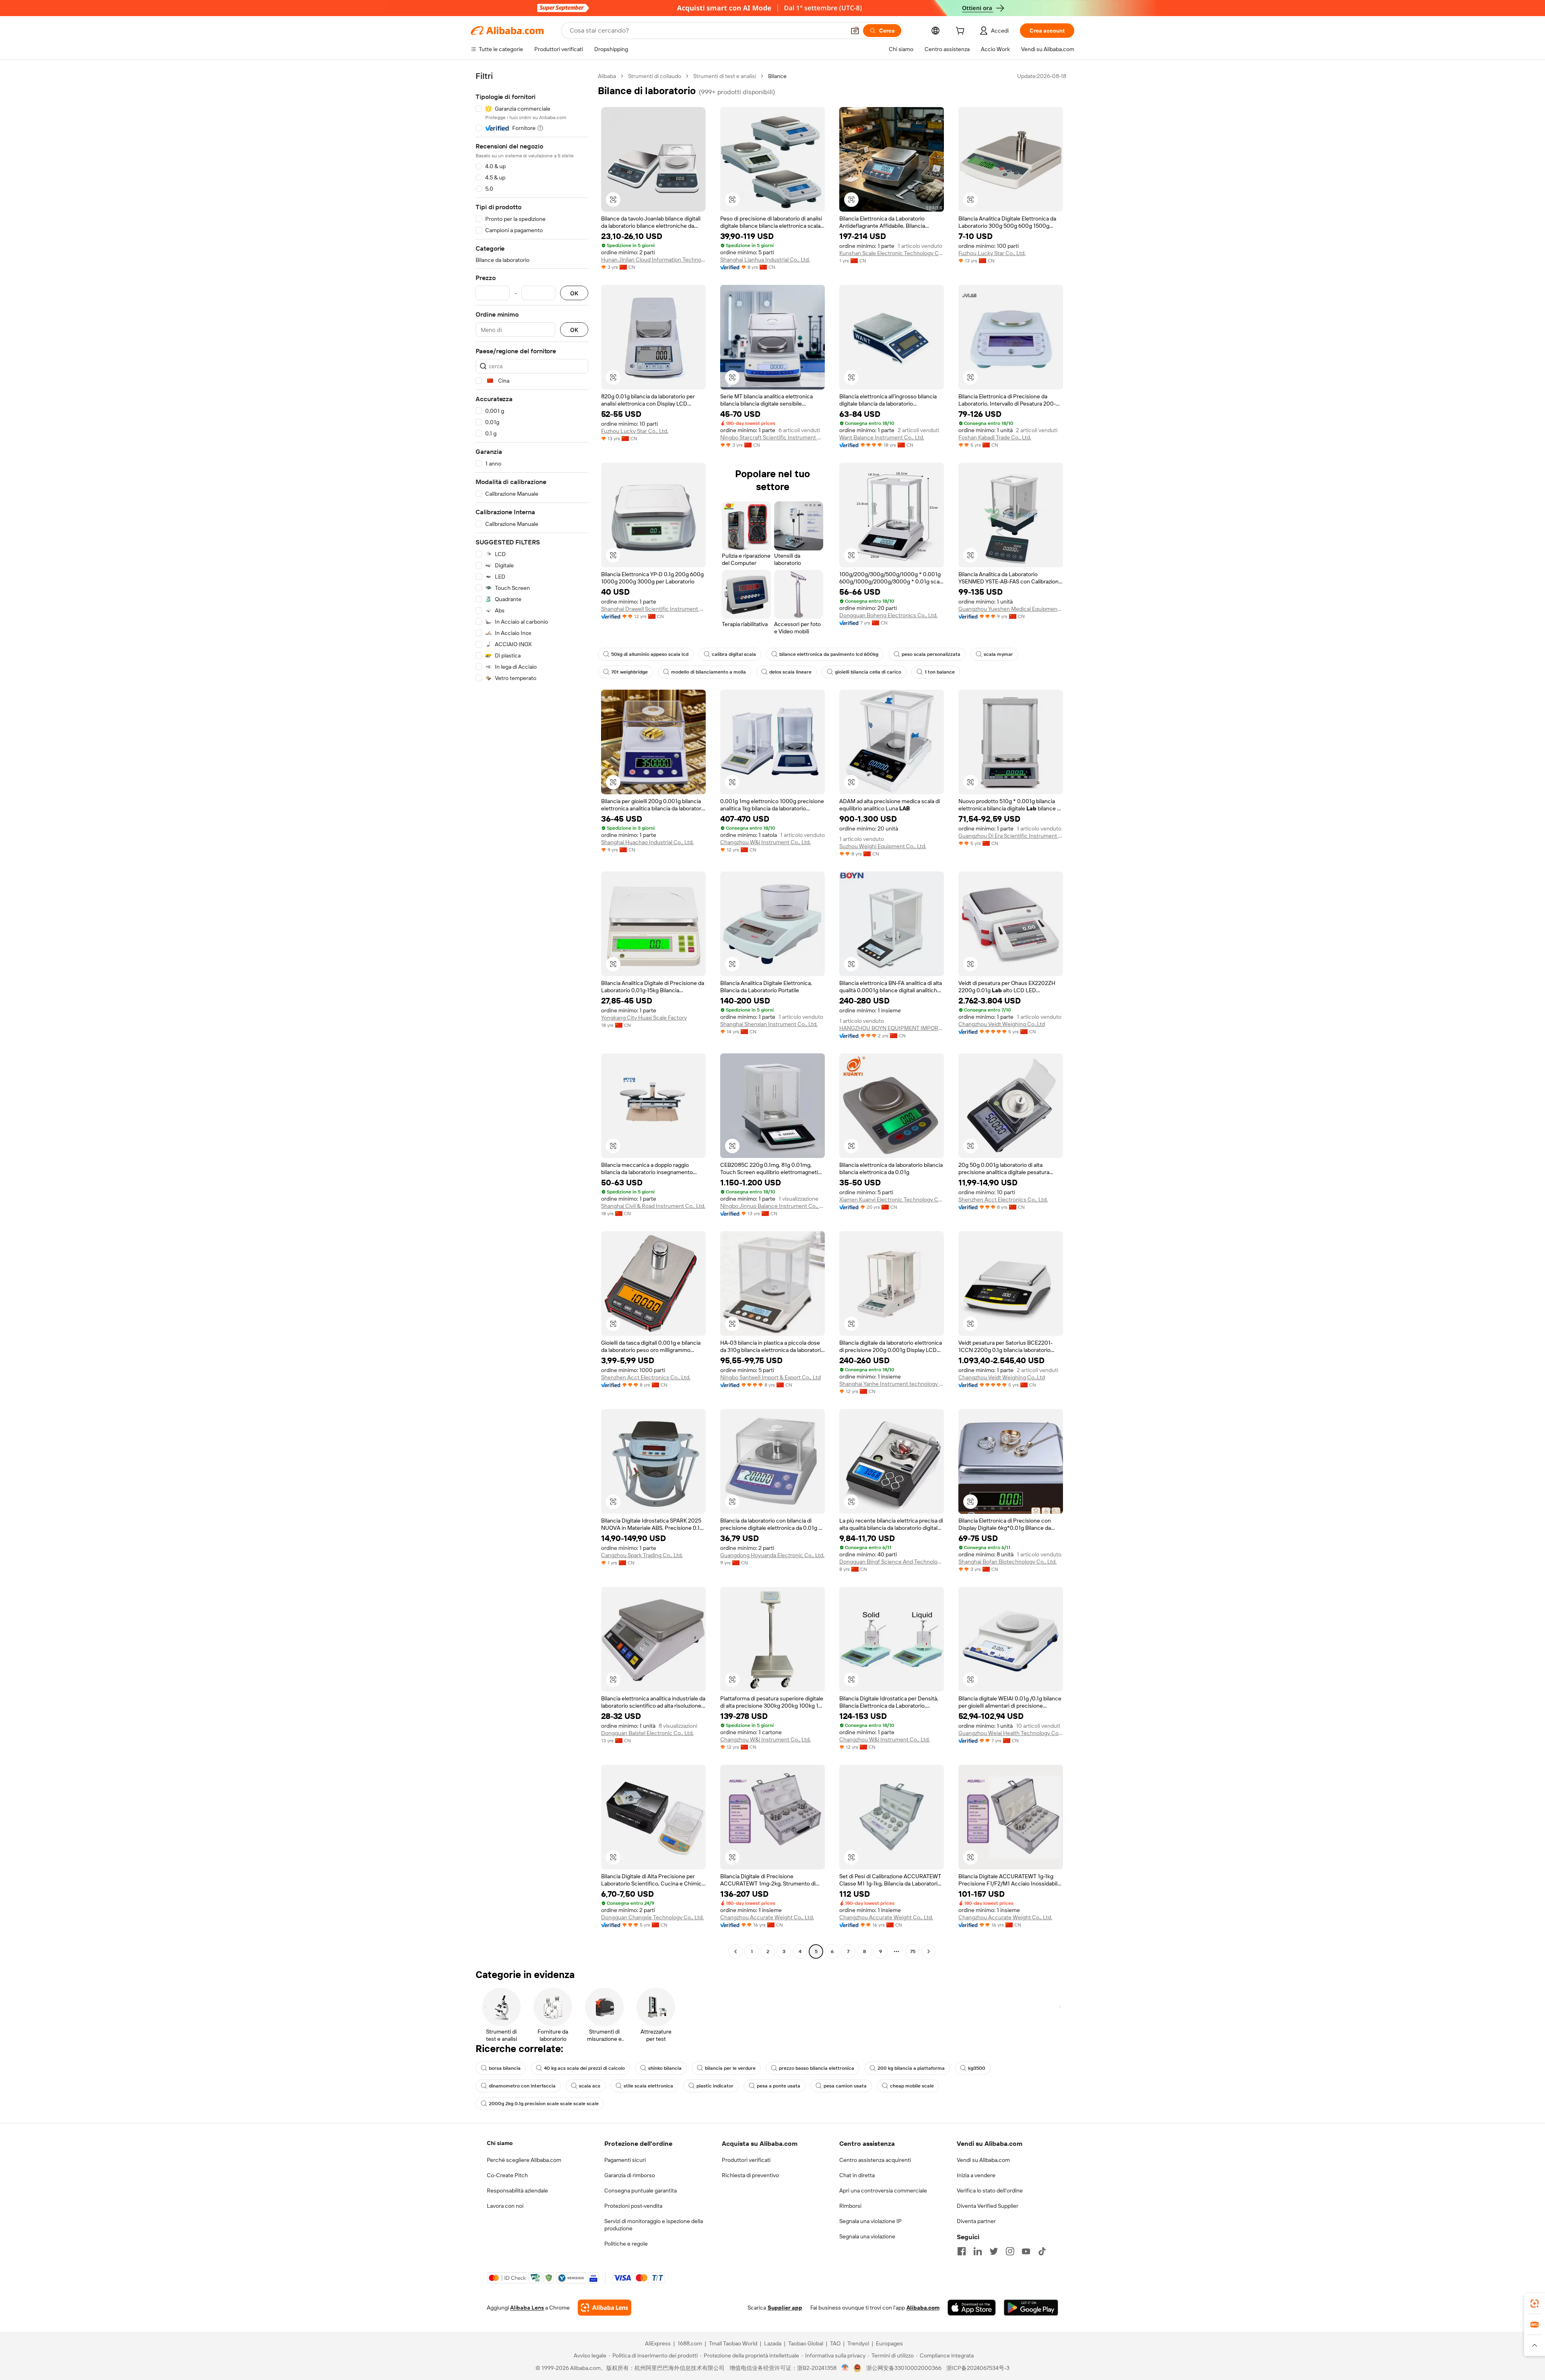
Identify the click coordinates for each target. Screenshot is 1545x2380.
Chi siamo (500, 2143)
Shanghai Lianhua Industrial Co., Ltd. (765, 260)
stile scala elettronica (648, 2086)
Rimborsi (850, 2206)
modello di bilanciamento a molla (709, 672)
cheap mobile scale (912, 2086)
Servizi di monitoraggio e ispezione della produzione (654, 2225)
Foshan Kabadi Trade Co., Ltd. (995, 437)
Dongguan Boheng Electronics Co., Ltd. (888, 615)
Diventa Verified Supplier (988, 2206)
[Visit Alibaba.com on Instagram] (1010, 2251)
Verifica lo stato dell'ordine (990, 2190)
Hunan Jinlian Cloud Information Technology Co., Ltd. (653, 260)
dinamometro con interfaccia (522, 2086)
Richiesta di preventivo (750, 2175)
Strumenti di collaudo (655, 76)
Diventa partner (976, 2221)
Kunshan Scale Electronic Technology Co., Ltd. (892, 253)
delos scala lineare (790, 672)
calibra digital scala (734, 654)
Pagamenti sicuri (625, 2160)
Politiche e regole (626, 2244)
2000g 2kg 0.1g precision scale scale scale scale (544, 2104)
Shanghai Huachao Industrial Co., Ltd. (647, 842)
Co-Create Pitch (507, 2175)
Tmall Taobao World (733, 2343)
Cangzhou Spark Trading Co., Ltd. (642, 1555)
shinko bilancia (665, 2068)
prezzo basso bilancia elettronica (817, 2068)
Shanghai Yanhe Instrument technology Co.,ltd (892, 1384)
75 (913, 1951)
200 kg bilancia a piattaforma (911, 2068)
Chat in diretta (857, 2175)
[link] (1535, 2304)
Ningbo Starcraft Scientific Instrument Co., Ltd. (772, 437)
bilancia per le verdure (730, 2068)
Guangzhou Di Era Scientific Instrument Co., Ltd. (1011, 836)
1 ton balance (940, 672)
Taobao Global (806, 2343)
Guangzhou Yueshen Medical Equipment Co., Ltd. (1011, 609)
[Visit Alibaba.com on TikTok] (1042, 2251)
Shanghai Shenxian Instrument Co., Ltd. (769, 1024)
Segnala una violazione (867, 2236)
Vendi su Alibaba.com (983, 2160)
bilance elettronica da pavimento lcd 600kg (829, 654)
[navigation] (532, 1015)
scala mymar (998, 654)
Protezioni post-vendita (633, 2206)
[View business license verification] (845, 2368)
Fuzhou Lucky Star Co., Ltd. (992, 253)
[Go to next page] (929, 1951)
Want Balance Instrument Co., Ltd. (882, 437)
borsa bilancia (505, 2068)
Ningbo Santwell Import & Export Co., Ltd (770, 1377)
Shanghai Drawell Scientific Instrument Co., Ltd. (653, 609)
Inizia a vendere (976, 2175)
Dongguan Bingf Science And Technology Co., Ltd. (892, 1562)
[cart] (962, 32)
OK (574, 293)
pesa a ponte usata (779, 2086)
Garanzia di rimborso (630, 2175)
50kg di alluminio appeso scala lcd (650, 654)
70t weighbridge (629, 672)
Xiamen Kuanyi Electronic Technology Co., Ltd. (892, 1199)
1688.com (690, 2343)
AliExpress (658, 2343)
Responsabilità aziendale (517, 2190)
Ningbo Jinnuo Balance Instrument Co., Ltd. (772, 1206)
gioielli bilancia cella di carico (868, 672)
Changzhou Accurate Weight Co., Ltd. (767, 1917)
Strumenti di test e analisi (725, 76)
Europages (889, 2343)
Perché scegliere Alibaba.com (524, 2160)
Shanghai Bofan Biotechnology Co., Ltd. (1007, 1562)
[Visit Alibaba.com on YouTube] (1026, 2251)
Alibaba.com (923, 2308)
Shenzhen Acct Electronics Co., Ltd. (1003, 1199)
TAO (835, 2343)
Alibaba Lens (527, 2308)
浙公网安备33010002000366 (904, 2368)
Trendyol (858, 2343)
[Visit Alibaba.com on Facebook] (962, 2251)
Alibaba (607, 76)
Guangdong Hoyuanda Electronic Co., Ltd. (772, 1555)
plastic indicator (715, 2086)
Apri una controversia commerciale (883, 2190)
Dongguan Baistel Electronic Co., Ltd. (647, 1733)
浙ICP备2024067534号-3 (978, 2368)
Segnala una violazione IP (870, 2221)
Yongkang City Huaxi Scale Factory (644, 1018)
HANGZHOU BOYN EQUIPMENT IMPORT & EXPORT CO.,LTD (892, 1028)
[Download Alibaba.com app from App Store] (972, 2308)
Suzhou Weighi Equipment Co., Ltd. (883, 846)
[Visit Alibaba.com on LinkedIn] (978, 2251)
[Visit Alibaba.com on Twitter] (994, 2251)
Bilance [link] (777, 76)
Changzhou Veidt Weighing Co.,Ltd (1002, 1024)
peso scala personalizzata (931, 654)
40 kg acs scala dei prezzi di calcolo (584, 2068)
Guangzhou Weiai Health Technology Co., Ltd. (1011, 1733)
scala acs (590, 2086)
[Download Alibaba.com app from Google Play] (1031, 2308)
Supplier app (785, 2308)
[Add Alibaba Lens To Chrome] (605, 2308)
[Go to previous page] (735, 1951)
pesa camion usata (845, 2086)
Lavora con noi (505, 2206)
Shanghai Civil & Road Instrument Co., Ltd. (653, 1206)
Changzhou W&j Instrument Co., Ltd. (765, 842)
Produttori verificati (746, 2160)
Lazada (773, 2343)
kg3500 (977, 2068)
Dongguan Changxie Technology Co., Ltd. (652, 1917)
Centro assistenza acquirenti (875, 2160)
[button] (855, 31)
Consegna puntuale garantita (641, 2190)
